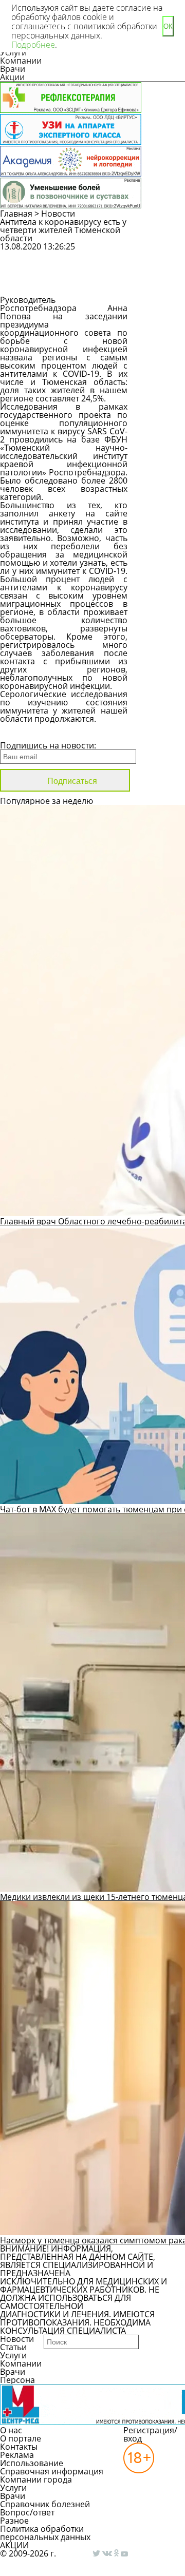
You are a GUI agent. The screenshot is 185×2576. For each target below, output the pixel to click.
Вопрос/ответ (27, 2512)
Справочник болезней (45, 2504)
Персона (17, 2380)
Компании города (36, 2479)
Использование (32, 2463)
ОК (168, 26)
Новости (58, 214)
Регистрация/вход (150, 2434)
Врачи (13, 69)
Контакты (19, 2447)
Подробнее (33, 45)
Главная (16, 214)
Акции (12, 77)
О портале (21, 2438)
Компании (21, 61)
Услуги (13, 2355)
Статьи (13, 2347)
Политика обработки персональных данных (45, 2533)
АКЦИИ (14, 2545)
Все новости (35, 732)
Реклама (17, 2455)
